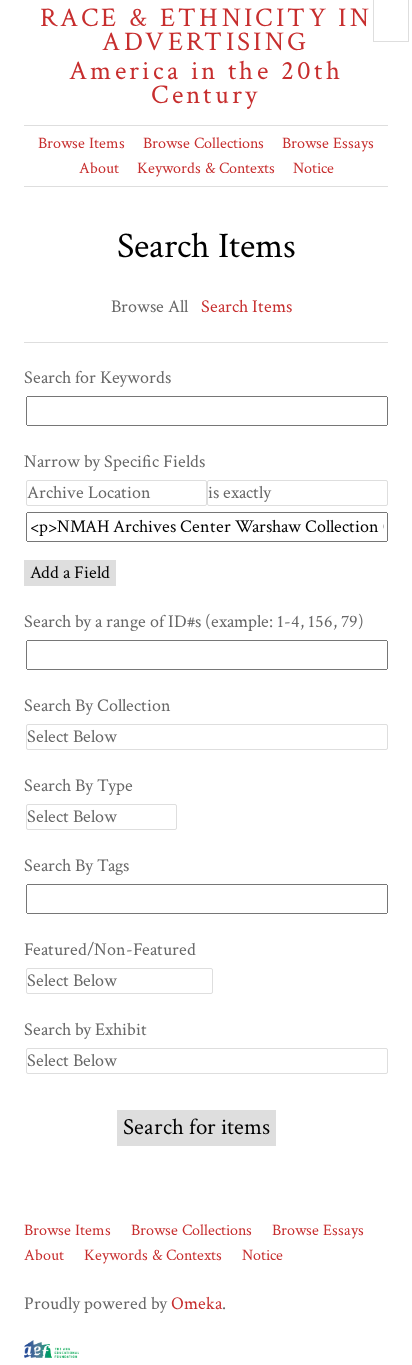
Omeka (196, 1303)
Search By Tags (76, 865)
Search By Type (78, 785)
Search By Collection (97, 705)
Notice (313, 168)
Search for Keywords (97, 377)
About (99, 168)
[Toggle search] (391, 21)
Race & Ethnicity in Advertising (206, 56)
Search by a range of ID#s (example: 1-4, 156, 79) (194, 621)
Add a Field (70, 572)
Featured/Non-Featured (110, 949)
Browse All (149, 306)
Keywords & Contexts (206, 168)
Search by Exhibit (85, 1029)
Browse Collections (203, 143)
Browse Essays (328, 143)
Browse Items (81, 143)
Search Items (246, 306)
